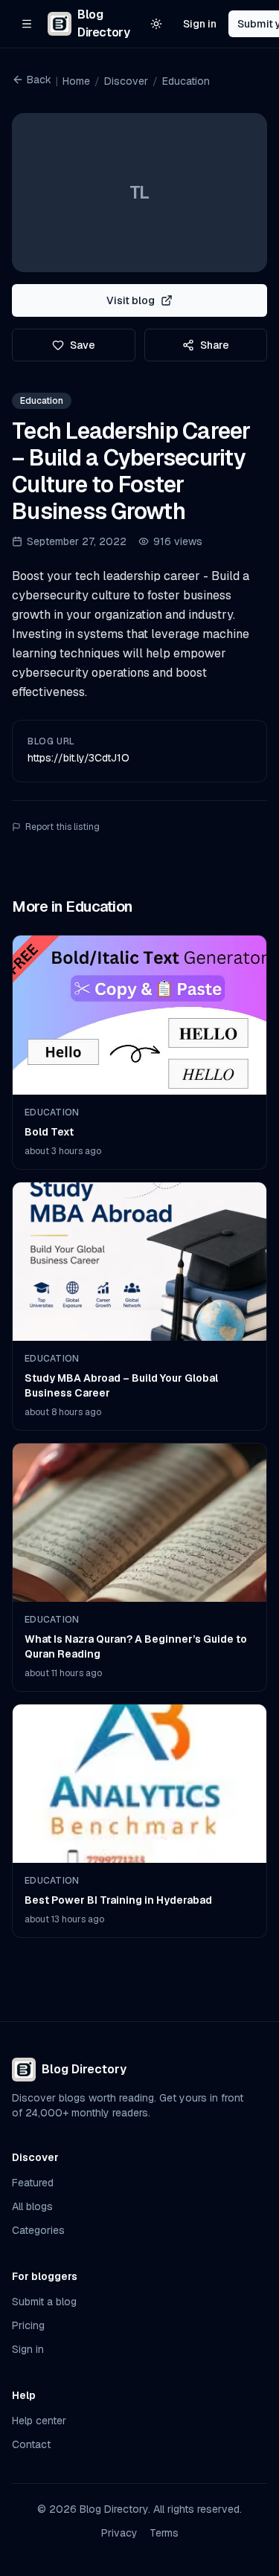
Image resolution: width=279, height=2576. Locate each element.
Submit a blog (44, 2302)
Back (39, 80)
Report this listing (62, 827)
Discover (126, 81)
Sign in (200, 24)
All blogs (32, 2206)
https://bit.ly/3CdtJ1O (78, 758)
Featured (33, 2183)
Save (83, 345)
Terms (164, 2533)
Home (76, 81)
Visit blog (131, 300)
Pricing (28, 2325)
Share (215, 345)
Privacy (119, 2533)
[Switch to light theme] (156, 24)
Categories (38, 2230)
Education (186, 81)
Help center (39, 2421)
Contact (31, 2444)
